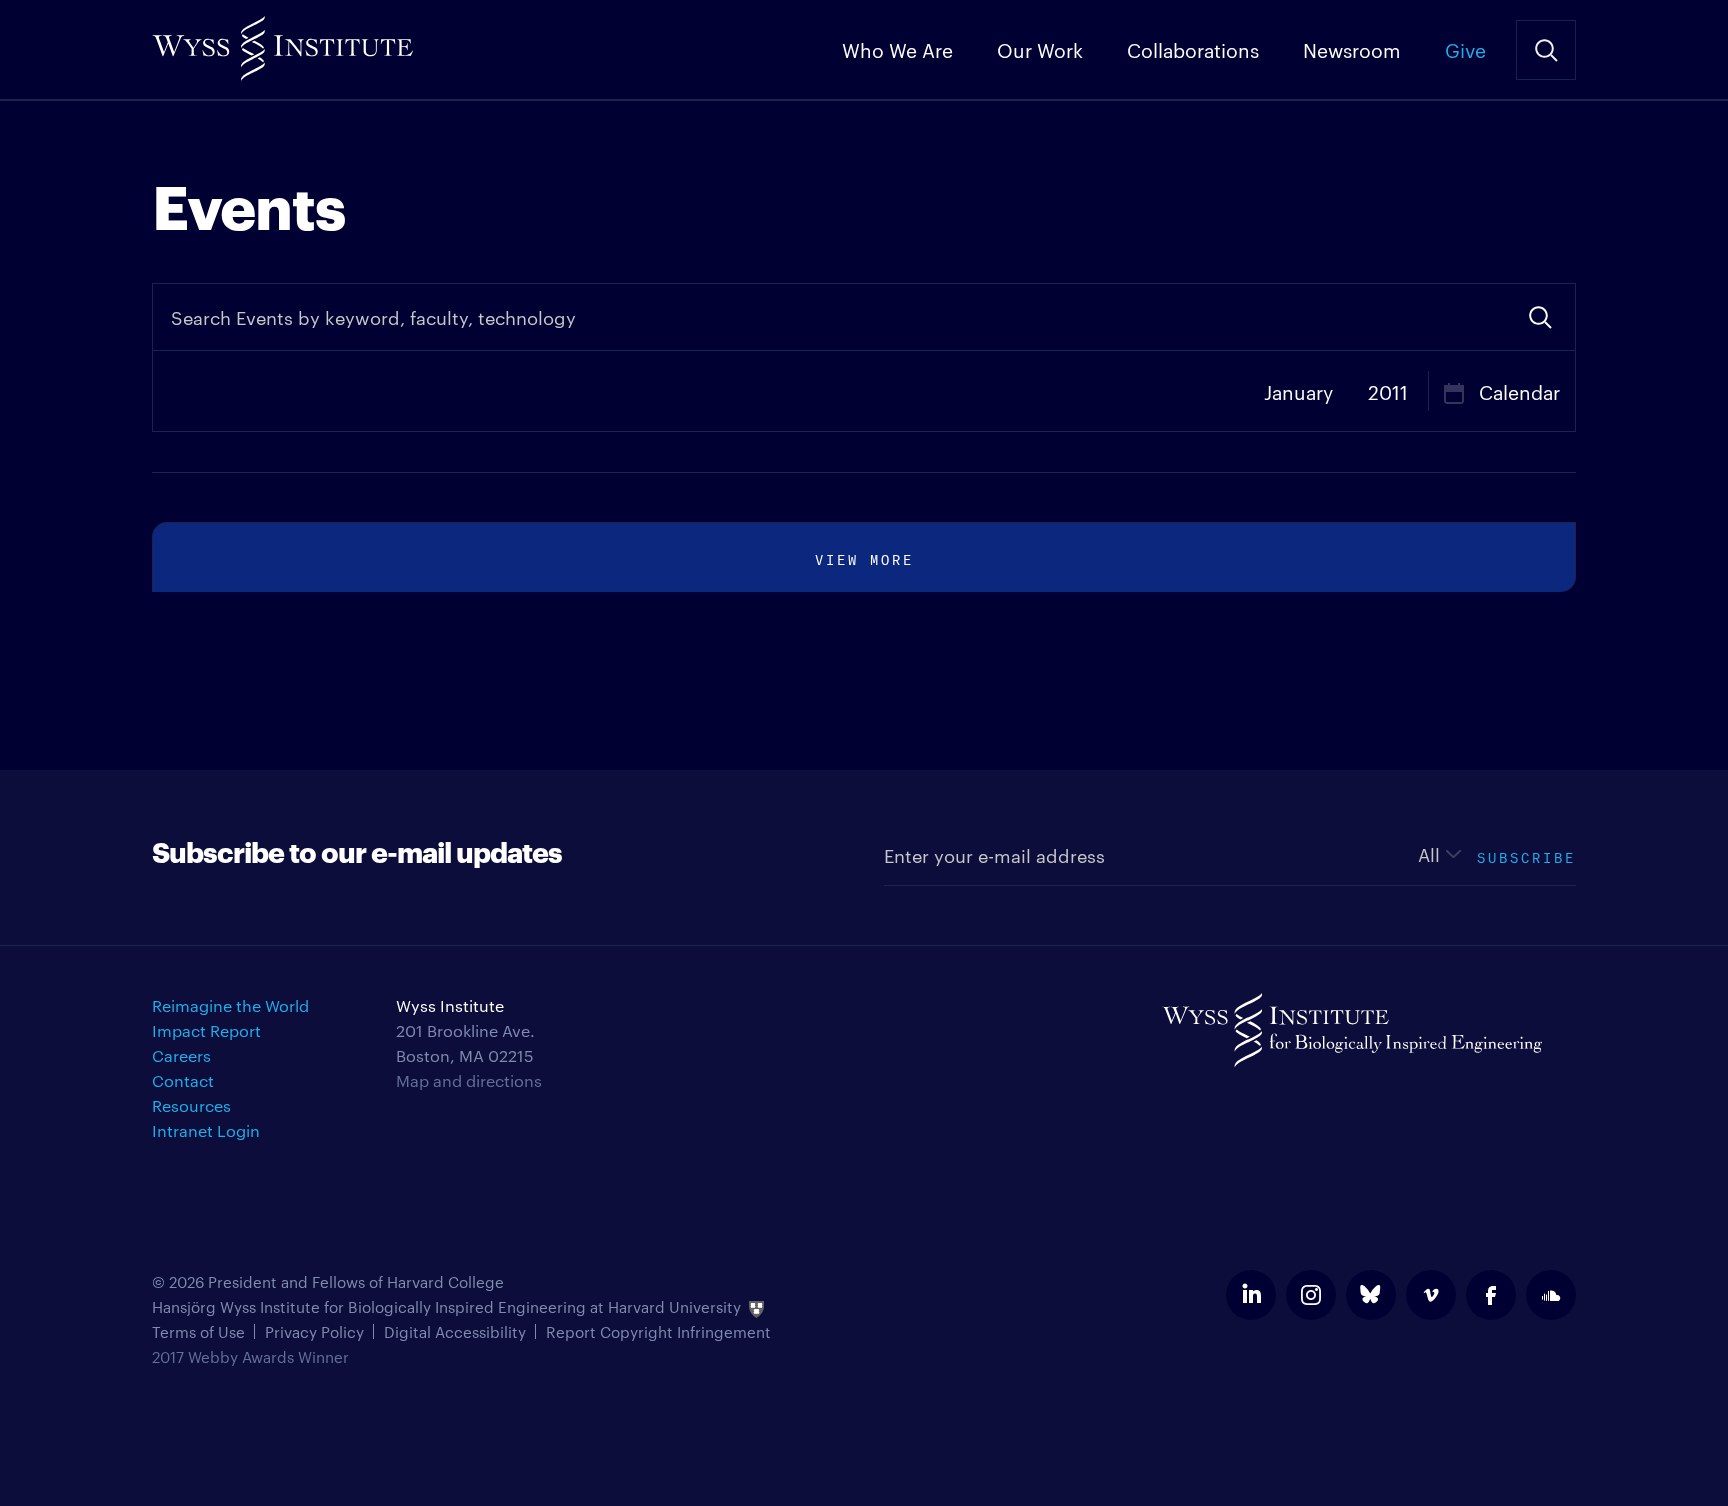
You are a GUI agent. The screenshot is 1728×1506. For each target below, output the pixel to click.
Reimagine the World (230, 1005)
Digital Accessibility (455, 1331)
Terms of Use (198, 1331)
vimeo (1431, 1295)
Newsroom (1352, 49)
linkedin (1251, 1295)
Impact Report (206, 1030)
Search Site (1546, 50)
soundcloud (1551, 1295)
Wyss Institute (282, 40)
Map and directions (469, 1080)
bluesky (1371, 1295)
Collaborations (1193, 49)
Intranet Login (206, 1130)
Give (1465, 49)
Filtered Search (1540, 317)
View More (864, 557)
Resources (191, 1105)
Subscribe (1526, 855)
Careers (181, 1055)
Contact (183, 1080)
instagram (1311, 1295)
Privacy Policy (314, 1331)
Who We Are (897, 49)
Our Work (1040, 49)
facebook (1491, 1295)
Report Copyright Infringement (658, 1331)
